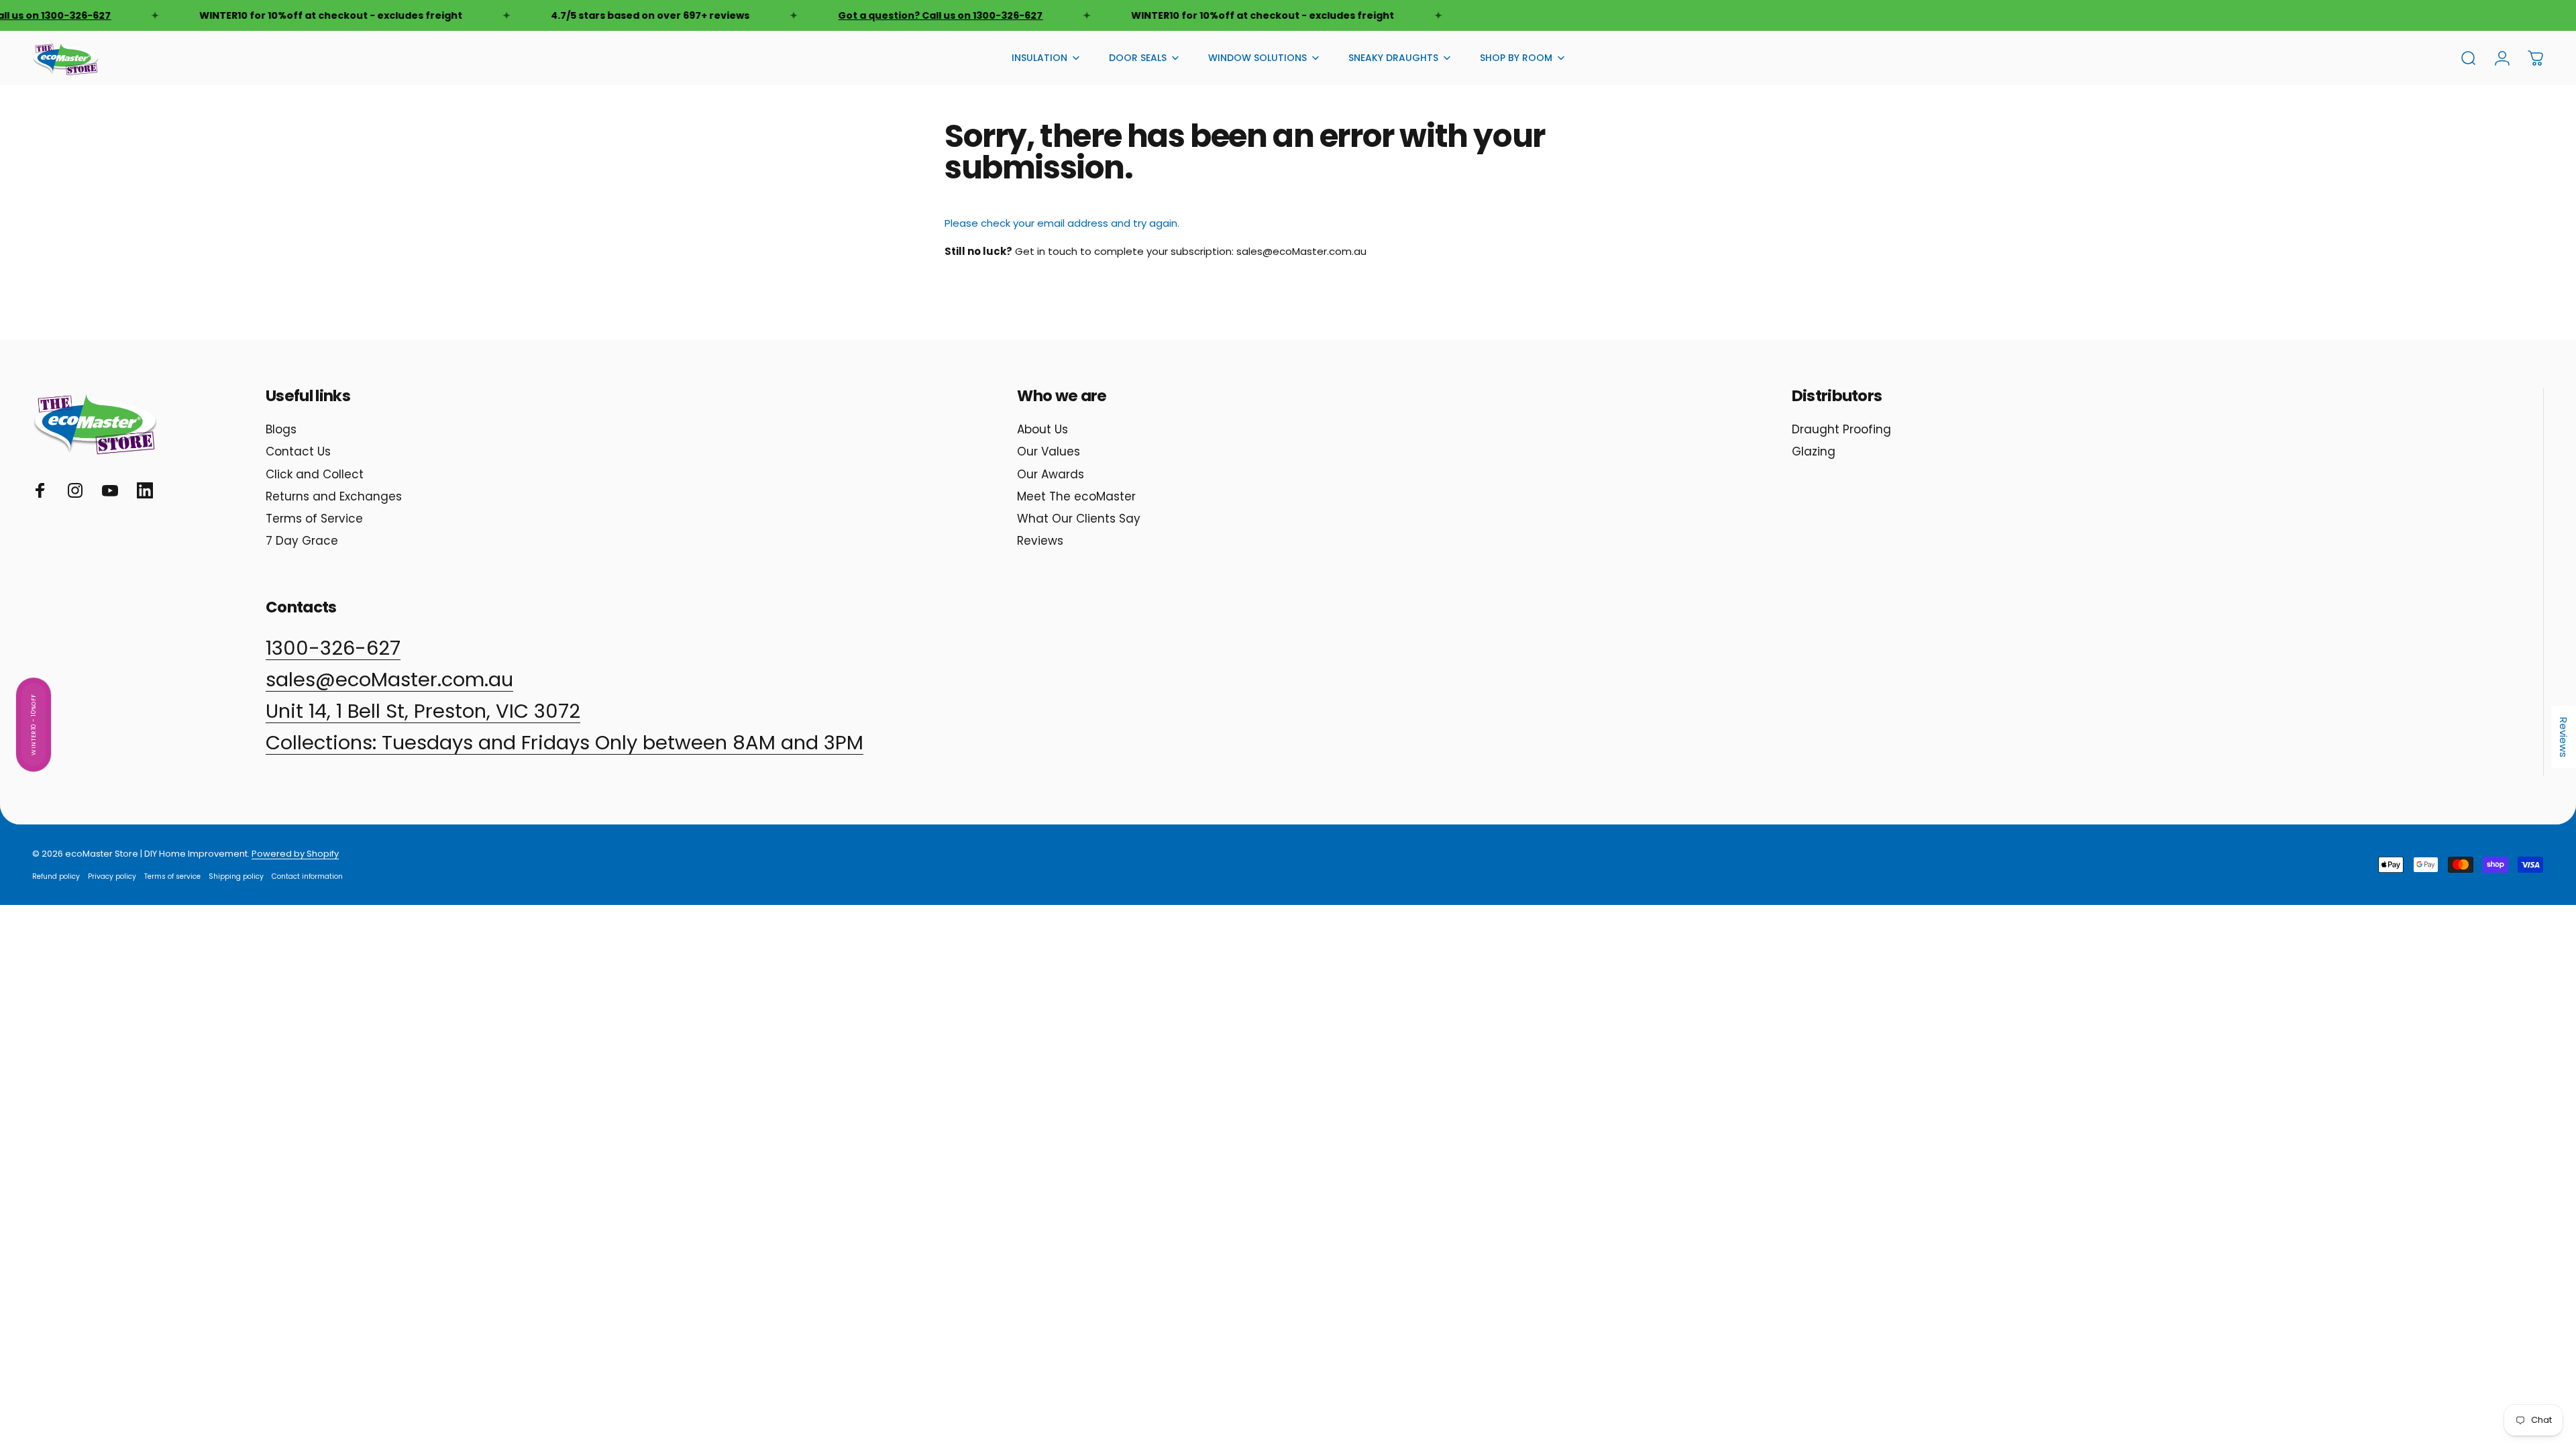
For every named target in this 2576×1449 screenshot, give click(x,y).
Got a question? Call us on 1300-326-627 (911, 15)
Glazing (1814, 452)
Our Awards (1051, 475)
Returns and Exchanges (334, 497)
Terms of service (172, 876)
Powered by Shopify (295, 854)
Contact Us (298, 452)
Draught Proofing (1841, 430)
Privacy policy (112, 876)
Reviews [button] (2564, 737)
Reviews (1040, 541)
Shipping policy (236, 876)
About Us (1042, 430)
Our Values (1049, 452)
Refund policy (56, 876)
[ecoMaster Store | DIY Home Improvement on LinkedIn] (145, 490)
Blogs (281, 430)
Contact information (307, 876)
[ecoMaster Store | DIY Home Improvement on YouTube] (110, 490)
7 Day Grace (302, 541)
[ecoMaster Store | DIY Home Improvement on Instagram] (75, 490)
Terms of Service (314, 519)
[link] (565, 743)
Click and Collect (315, 475)
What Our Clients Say (1079, 519)
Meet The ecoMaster (1076, 497)
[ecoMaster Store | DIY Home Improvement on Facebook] (40, 490)
